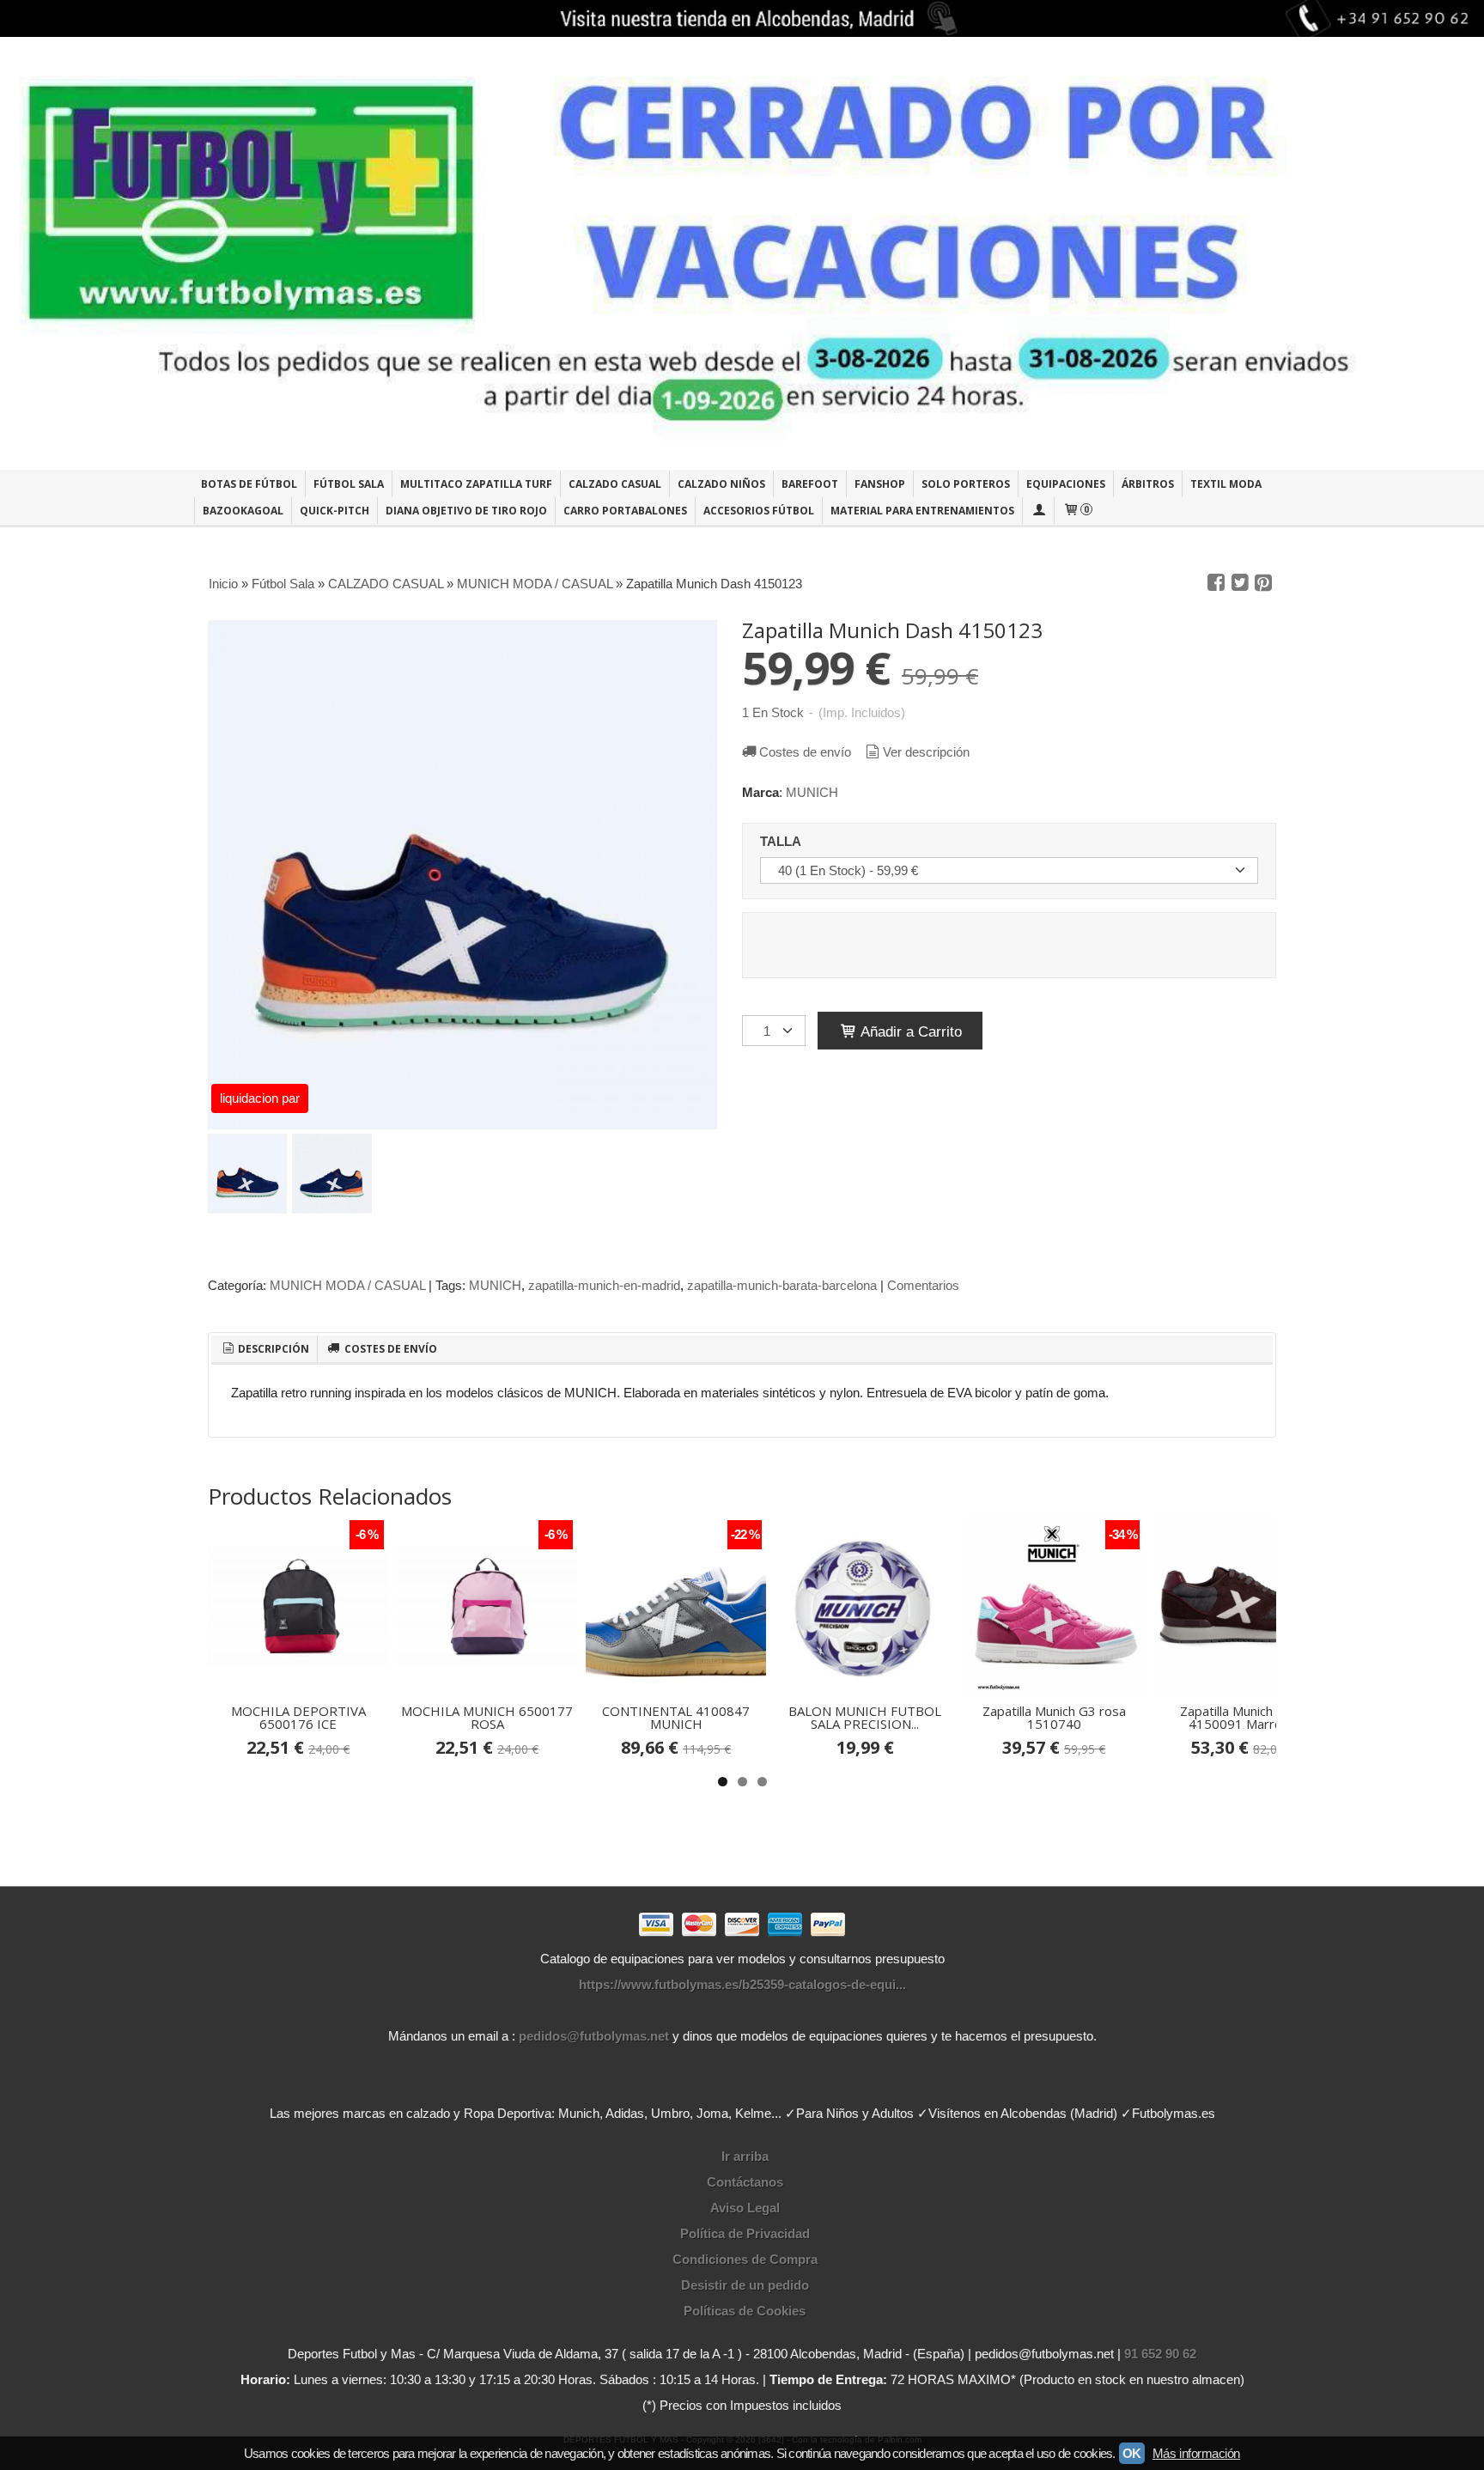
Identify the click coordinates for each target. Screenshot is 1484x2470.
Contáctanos (745, 2182)
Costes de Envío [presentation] (389, 1349)
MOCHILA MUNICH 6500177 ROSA (487, 1717)
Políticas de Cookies (745, 2311)
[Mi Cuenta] (1038, 511)
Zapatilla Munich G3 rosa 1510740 (1054, 1717)
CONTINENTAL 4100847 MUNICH (676, 1717)
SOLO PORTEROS (966, 484)
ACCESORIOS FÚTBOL (759, 511)
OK (1132, 2453)
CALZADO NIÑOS (721, 484)
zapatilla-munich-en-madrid (604, 1285)
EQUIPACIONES (1066, 484)
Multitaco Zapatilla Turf (476, 484)
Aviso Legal (745, 2208)
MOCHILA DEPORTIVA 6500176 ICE (298, 1717)
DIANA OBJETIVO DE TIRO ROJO (466, 511)
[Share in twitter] (1240, 583)
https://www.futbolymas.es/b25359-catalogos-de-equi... (742, 1984)
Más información (1196, 2453)
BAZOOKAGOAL (243, 511)
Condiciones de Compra (745, 2259)
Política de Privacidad (745, 2233)
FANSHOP (880, 484)
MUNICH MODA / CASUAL (347, 1285)
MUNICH (812, 792)
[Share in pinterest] (1263, 583)
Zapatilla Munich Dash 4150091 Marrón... (1243, 1717)
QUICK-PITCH (335, 511)
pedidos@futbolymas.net (594, 2036)
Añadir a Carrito (909, 1031)
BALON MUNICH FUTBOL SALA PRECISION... (865, 1717)
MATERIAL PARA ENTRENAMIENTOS (922, 511)
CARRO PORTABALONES (625, 511)
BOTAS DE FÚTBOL (249, 484)
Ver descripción (926, 752)
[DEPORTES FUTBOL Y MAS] (742, 253)
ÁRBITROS (1148, 484)
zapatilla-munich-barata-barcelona (782, 1285)
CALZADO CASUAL (615, 484)
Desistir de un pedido (745, 2285)
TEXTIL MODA (1226, 484)
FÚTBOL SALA (349, 484)
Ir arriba (745, 2156)
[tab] (265, 1349)
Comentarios (923, 1285)
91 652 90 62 (1160, 2354)
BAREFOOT (810, 484)
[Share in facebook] (1216, 583)
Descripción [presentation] (272, 1349)
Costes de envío (805, 752)
